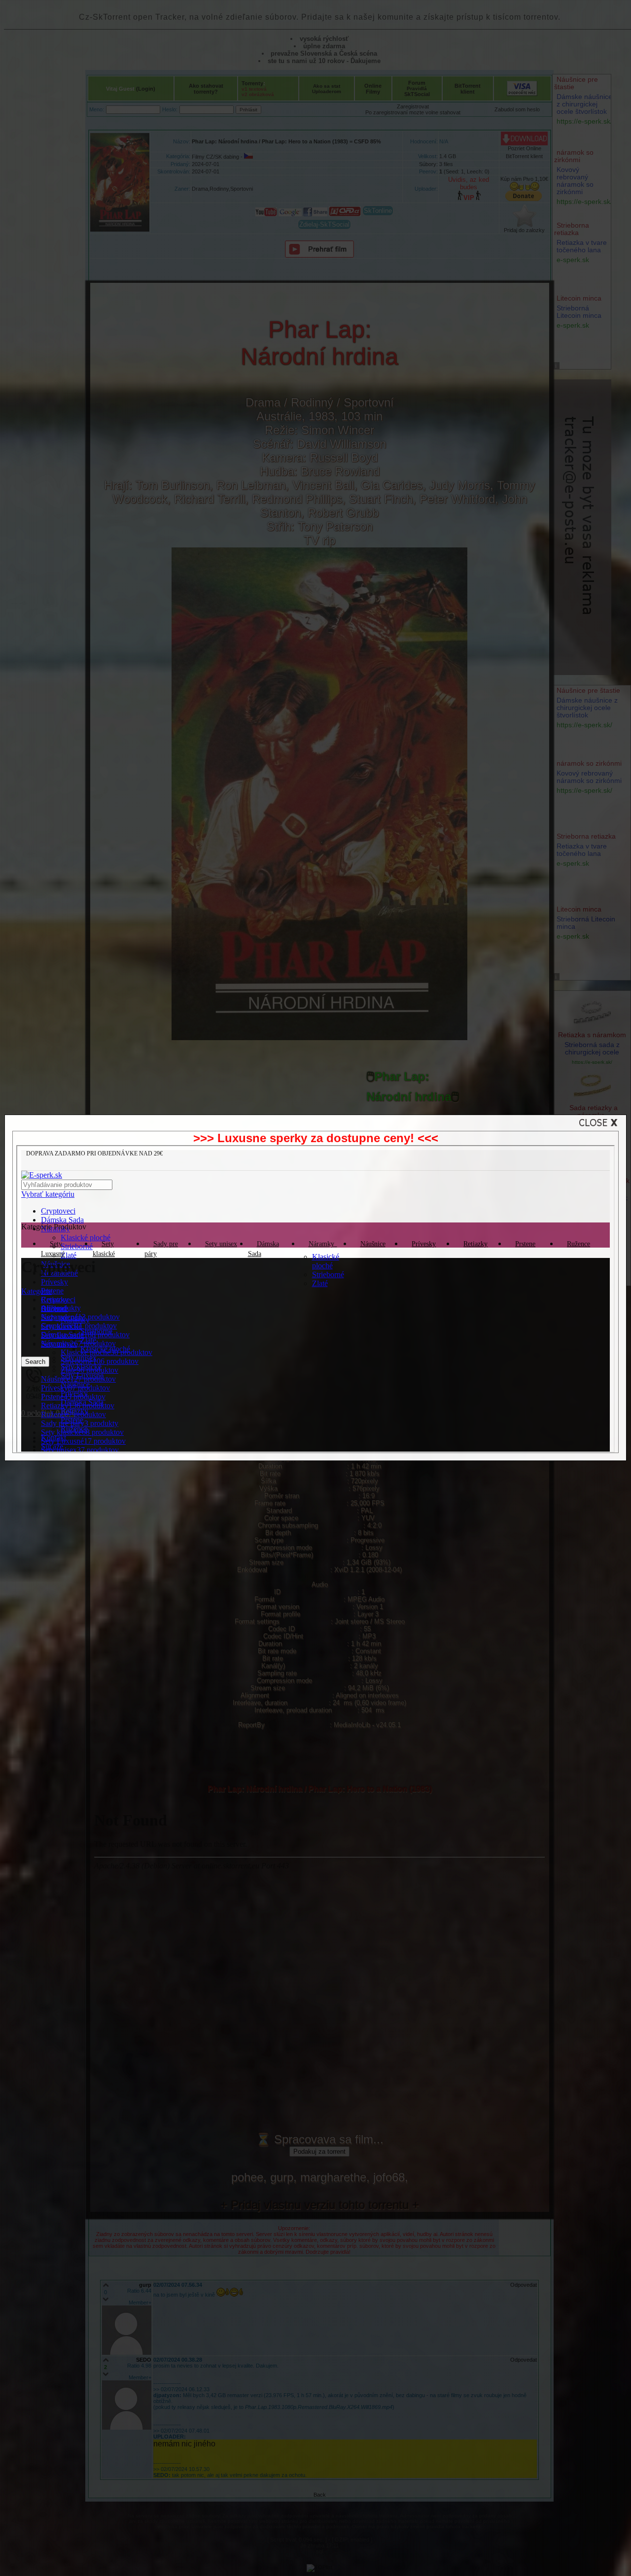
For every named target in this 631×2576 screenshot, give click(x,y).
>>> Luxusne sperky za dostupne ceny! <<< (316, 1138)
